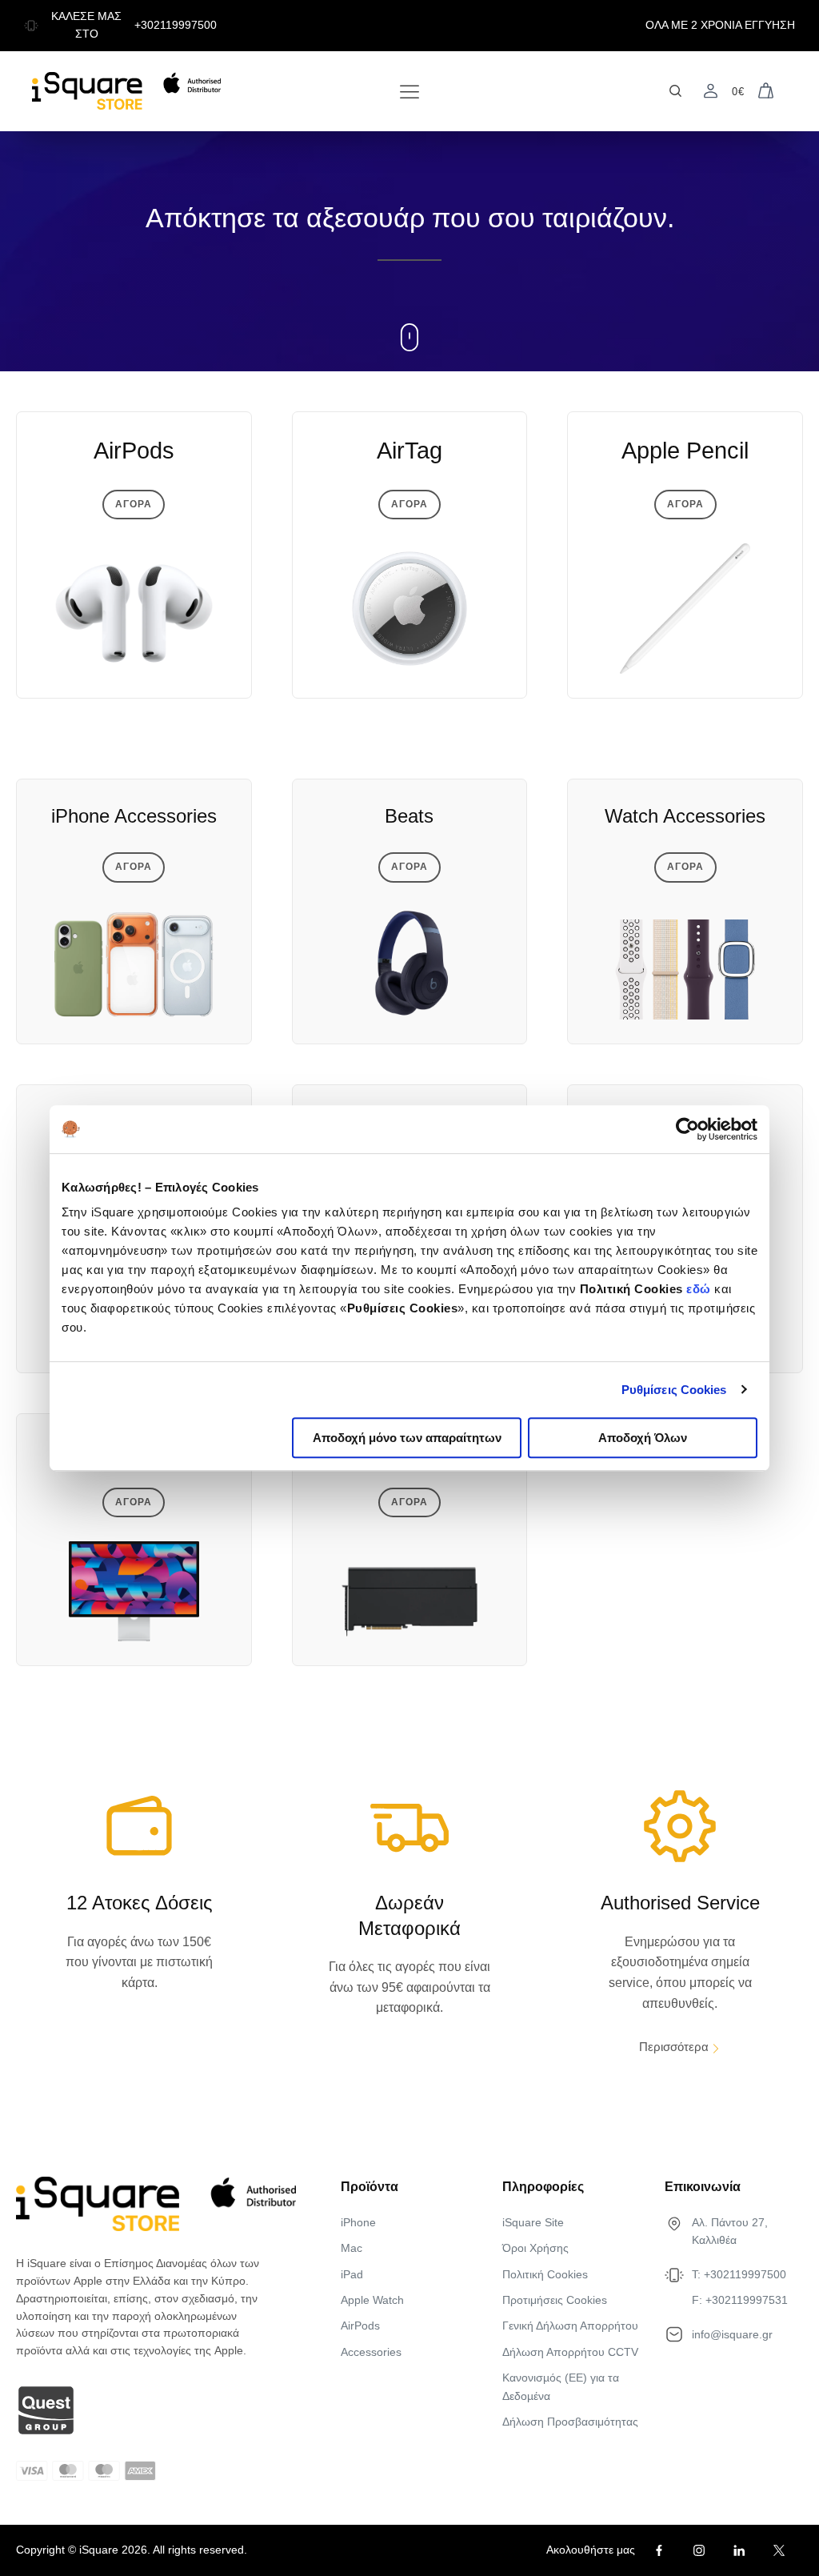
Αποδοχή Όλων (643, 1438)
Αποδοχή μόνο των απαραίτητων (407, 1438)
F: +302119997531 (740, 2300)
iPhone (358, 2222)
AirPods (360, 2326)
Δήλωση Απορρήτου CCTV (570, 2352)
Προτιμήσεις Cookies (555, 2300)
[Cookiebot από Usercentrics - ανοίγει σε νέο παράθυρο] (687, 1129)
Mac (352, 2248)
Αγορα (134, 504)
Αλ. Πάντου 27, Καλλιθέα (730, 2231)
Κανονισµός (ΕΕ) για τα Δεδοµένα (561, 2386)
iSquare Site (533, 2222)
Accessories (371, 2352)
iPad (352, 2274)
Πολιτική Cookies (545, 2274)
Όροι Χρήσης (535, 2248)
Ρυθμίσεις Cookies (674, 1390)
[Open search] (675, 91)
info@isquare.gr (732, 2334)
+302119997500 (176, 25)
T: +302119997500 (739, 2274)
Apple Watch (372, 2300)
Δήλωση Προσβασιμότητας (570, 2422)
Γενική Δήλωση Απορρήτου (570, 2326)
